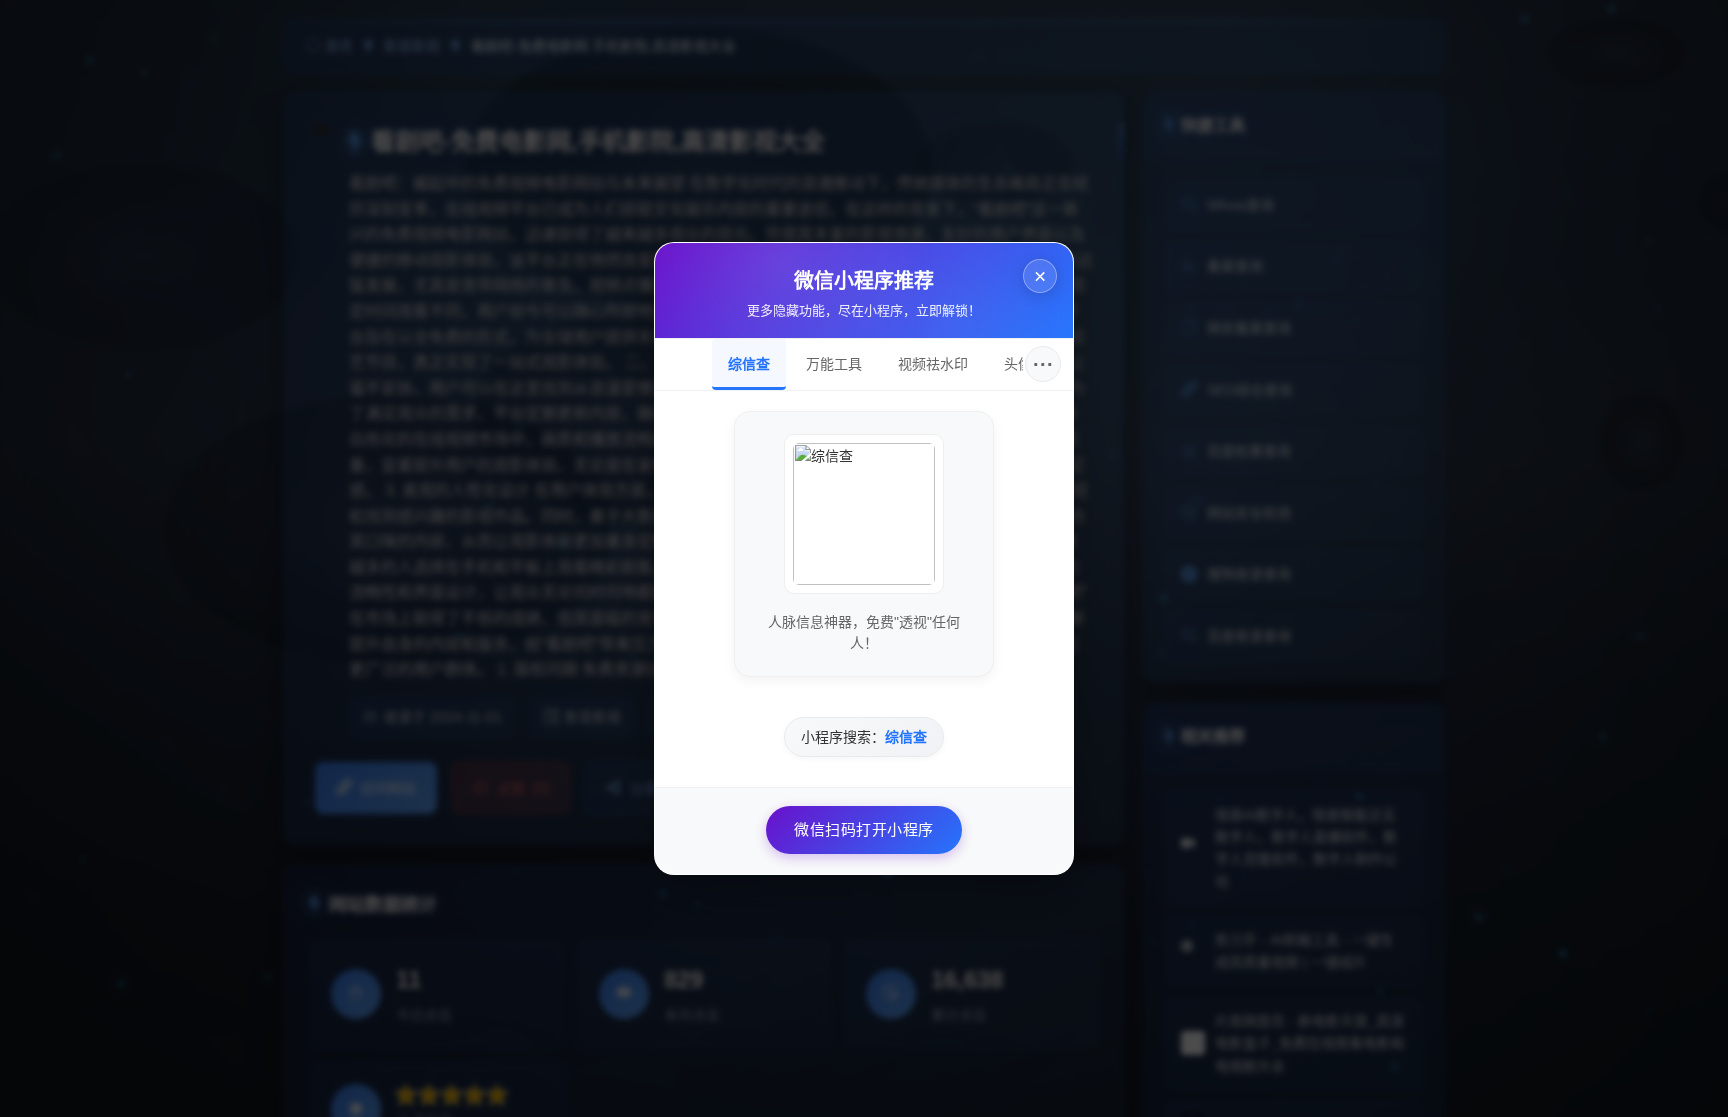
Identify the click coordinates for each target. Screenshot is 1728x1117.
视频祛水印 (933, 364)
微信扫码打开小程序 (864, 829)
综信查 (749, 364)
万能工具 (834, 364)
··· (1043, 364)
